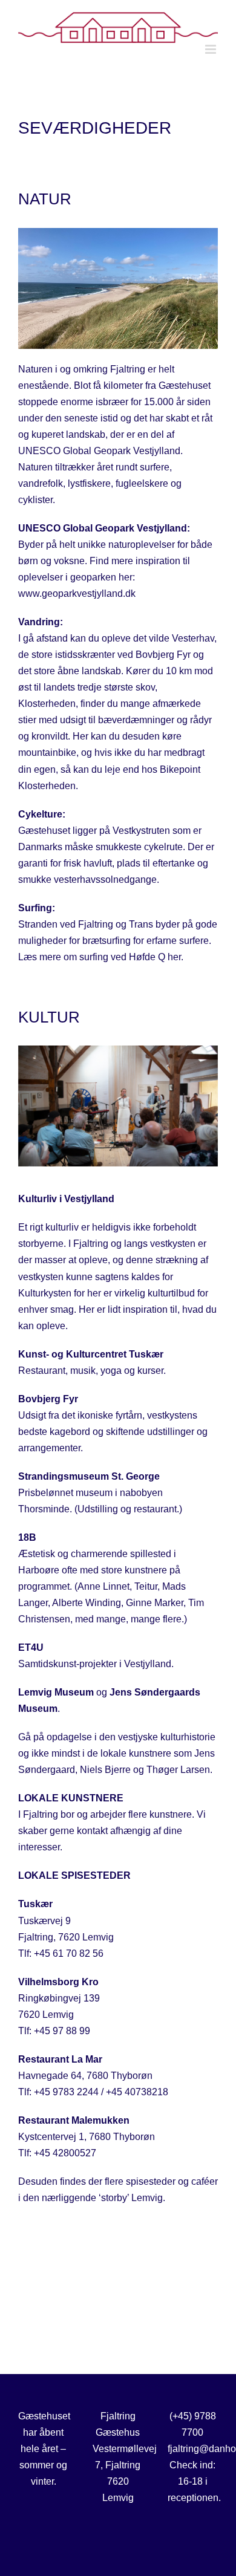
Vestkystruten (141, 831)
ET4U (31, 1647)
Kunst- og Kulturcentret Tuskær (91, 1354)
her (174, 957)
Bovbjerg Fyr (48, 1399)
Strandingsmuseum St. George (89, 1476)
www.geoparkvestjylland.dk (77, 594)
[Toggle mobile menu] (211, 49)
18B (27, 1537)
